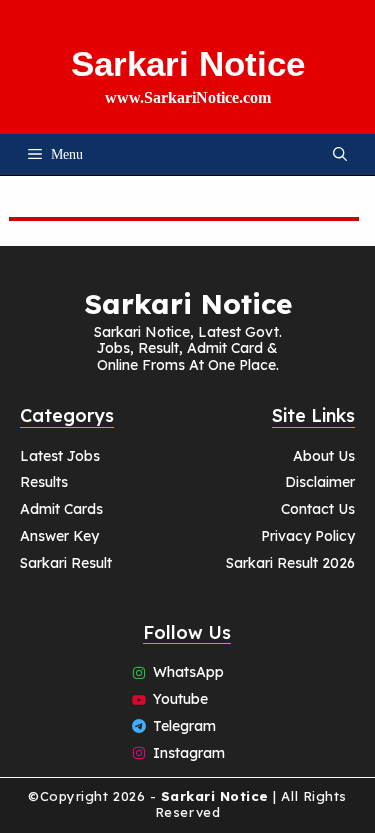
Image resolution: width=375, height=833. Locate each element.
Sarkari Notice (188, 63)
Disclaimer (320, 482)
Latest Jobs (60, 456)
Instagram (189, 753)
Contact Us (318, 509)
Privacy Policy (308, 536)
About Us (324, 456)
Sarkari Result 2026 (290, 563)
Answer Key (59, 536)
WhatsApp (188, 672)
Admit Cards (61, 509)
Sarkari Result (66, 563)
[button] (340, 154)
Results (44, 482)
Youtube (180, 699)
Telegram (184, 726)
